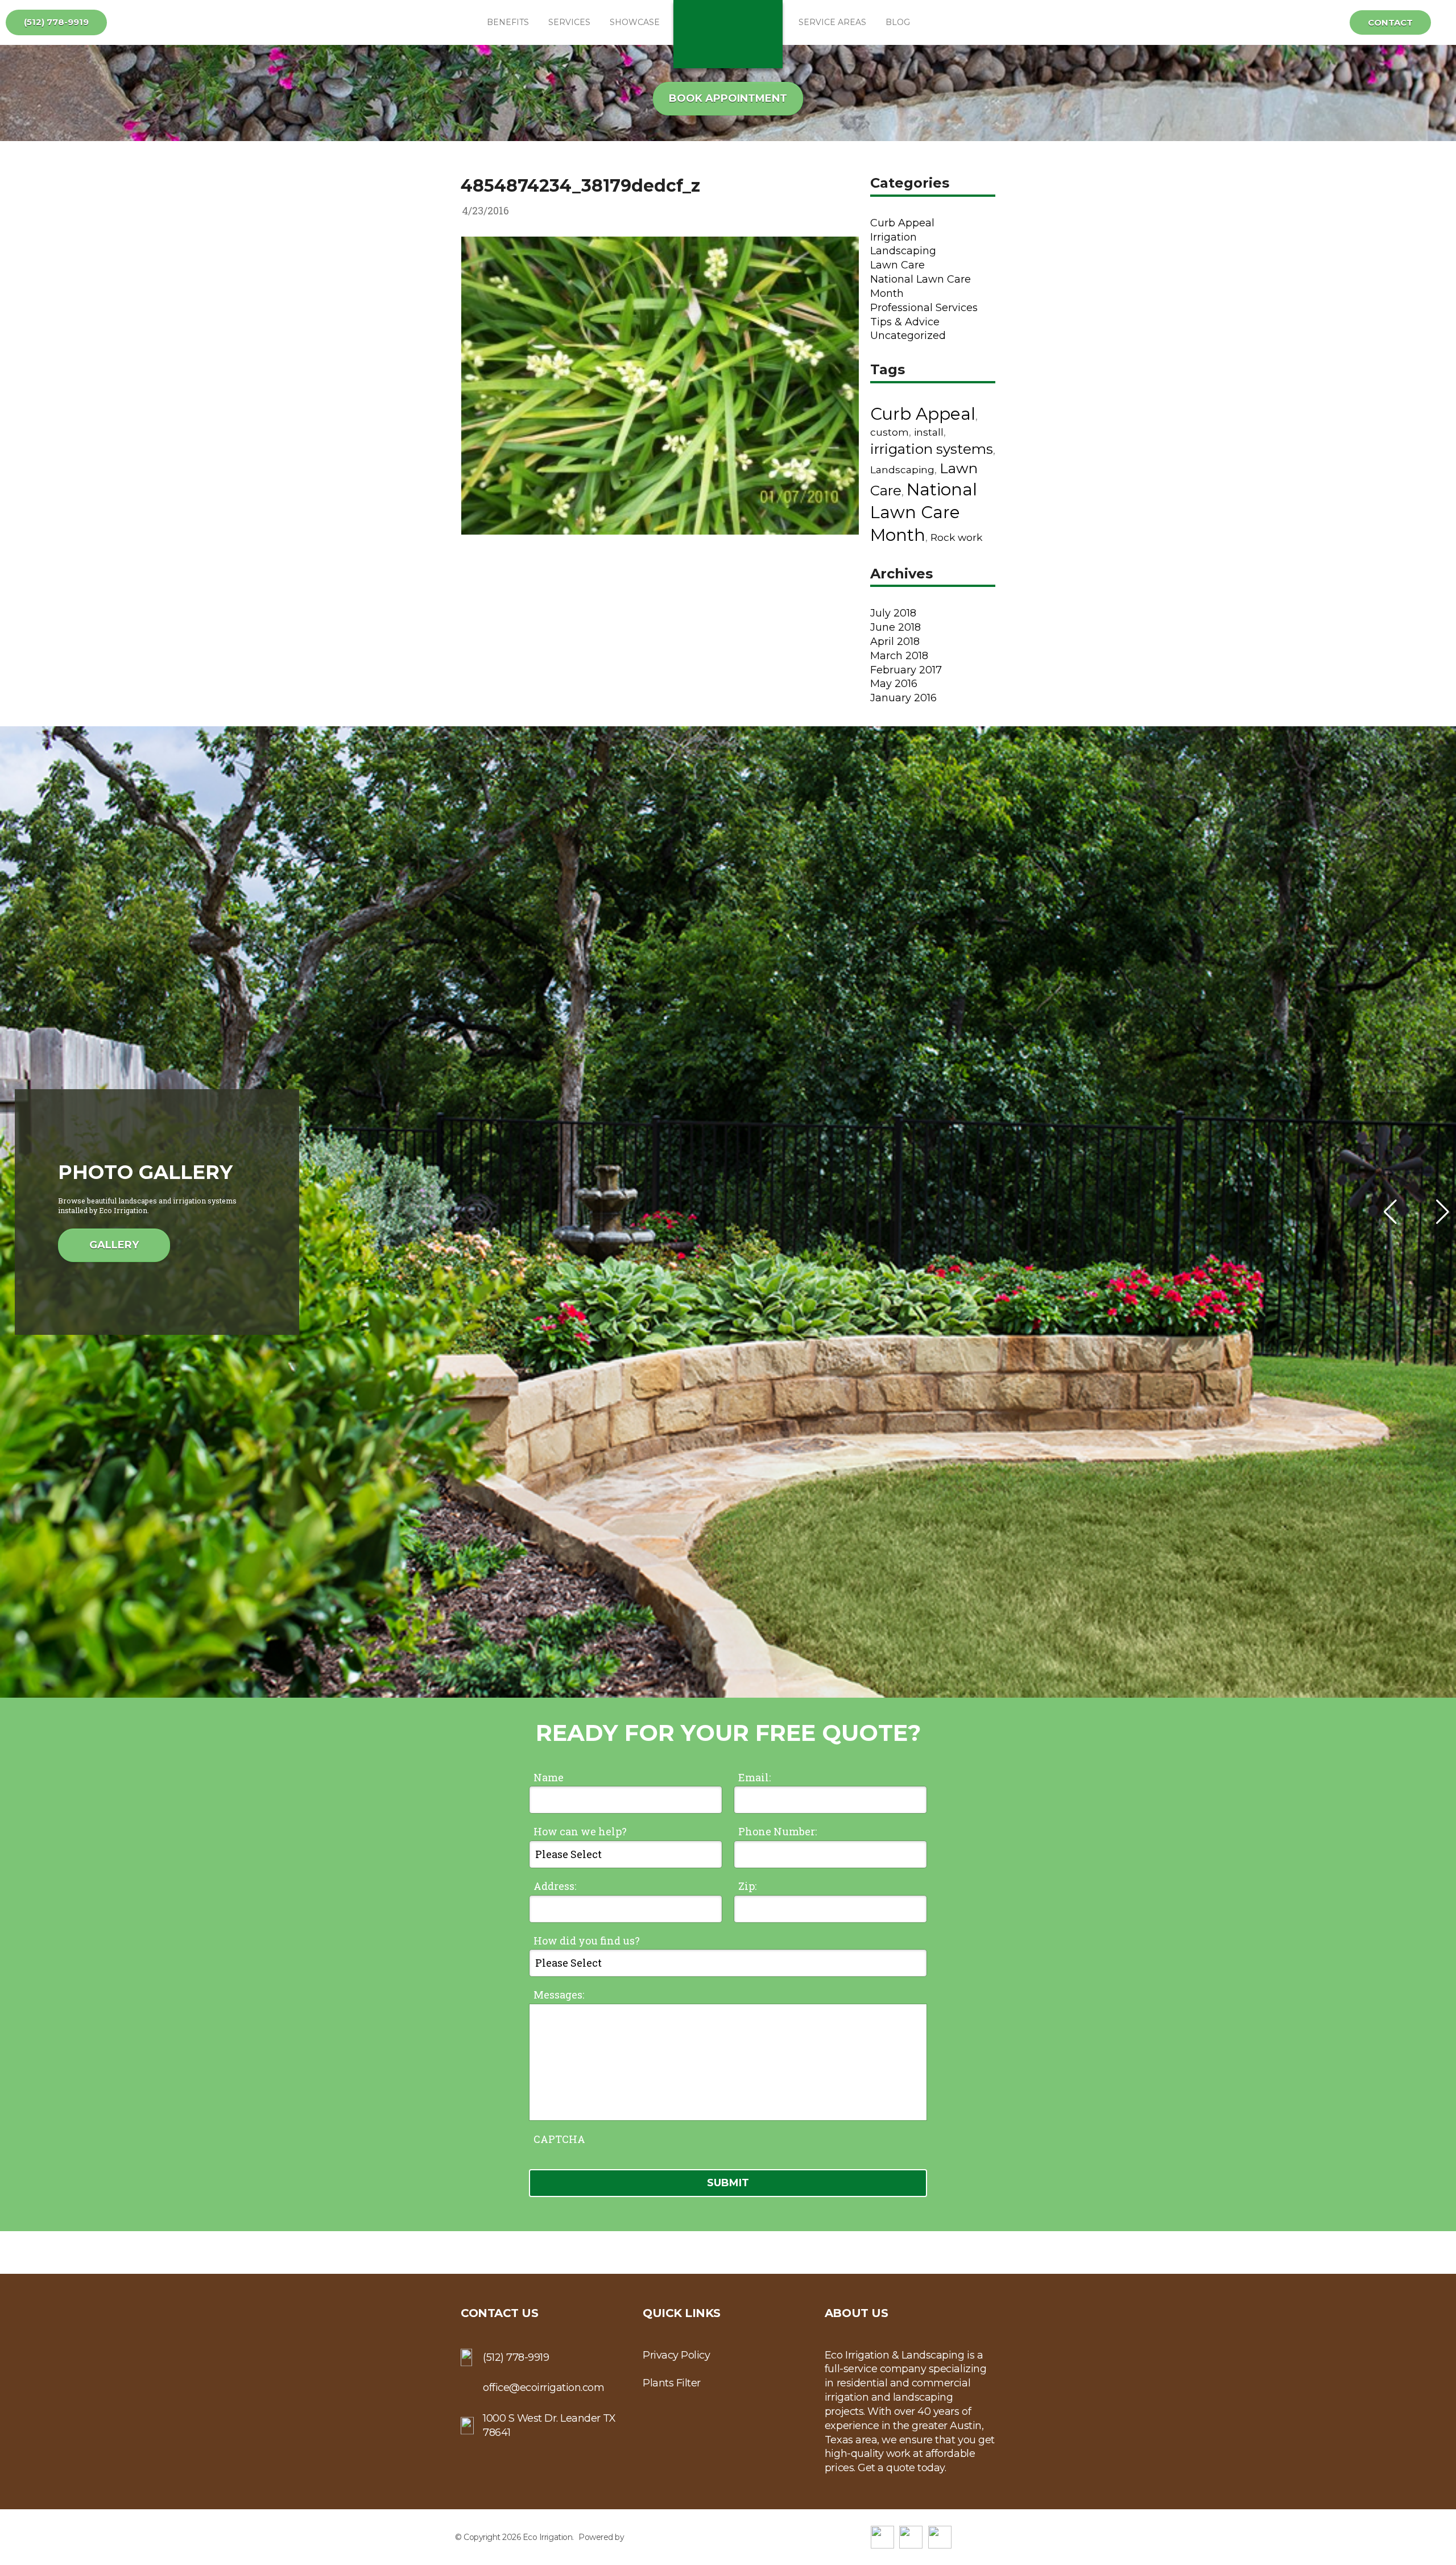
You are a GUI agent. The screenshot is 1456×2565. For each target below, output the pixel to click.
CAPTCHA (559, 2139)
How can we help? (580, 1831)
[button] (1443, 1212)
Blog (898, 22)
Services (569, 22)
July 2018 (893, 613)
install (929, 432)
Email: (754, 1777)
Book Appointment (728, 98)
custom (890, 432)
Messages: (559, 1995)
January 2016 (903, 698)
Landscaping (903, 251)
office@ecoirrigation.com (543, 2388)
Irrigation (894, 237)
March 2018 (899, 656)
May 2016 (894, 684)
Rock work (956, 537)
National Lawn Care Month (924, 512)
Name (549, 1777)
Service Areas (832, 22)
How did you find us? (587, 1941)
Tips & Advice (905, 322)
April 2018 (895, 642)
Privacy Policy (676, 2355)
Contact (1390, 22)
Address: (555, 1886)
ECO (728, 34)
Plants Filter (672, 2383)
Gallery (114, 1245)
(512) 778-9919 (56, 22)
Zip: (747, 1886)
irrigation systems (932, 449)
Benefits (508, 22)
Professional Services (924, 308)
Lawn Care (897, 265)
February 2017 (906, 670)
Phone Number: (777, 1831)
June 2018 (895, 627)
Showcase (635, 22)
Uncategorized (908, 336)
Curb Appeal (902, 223)
